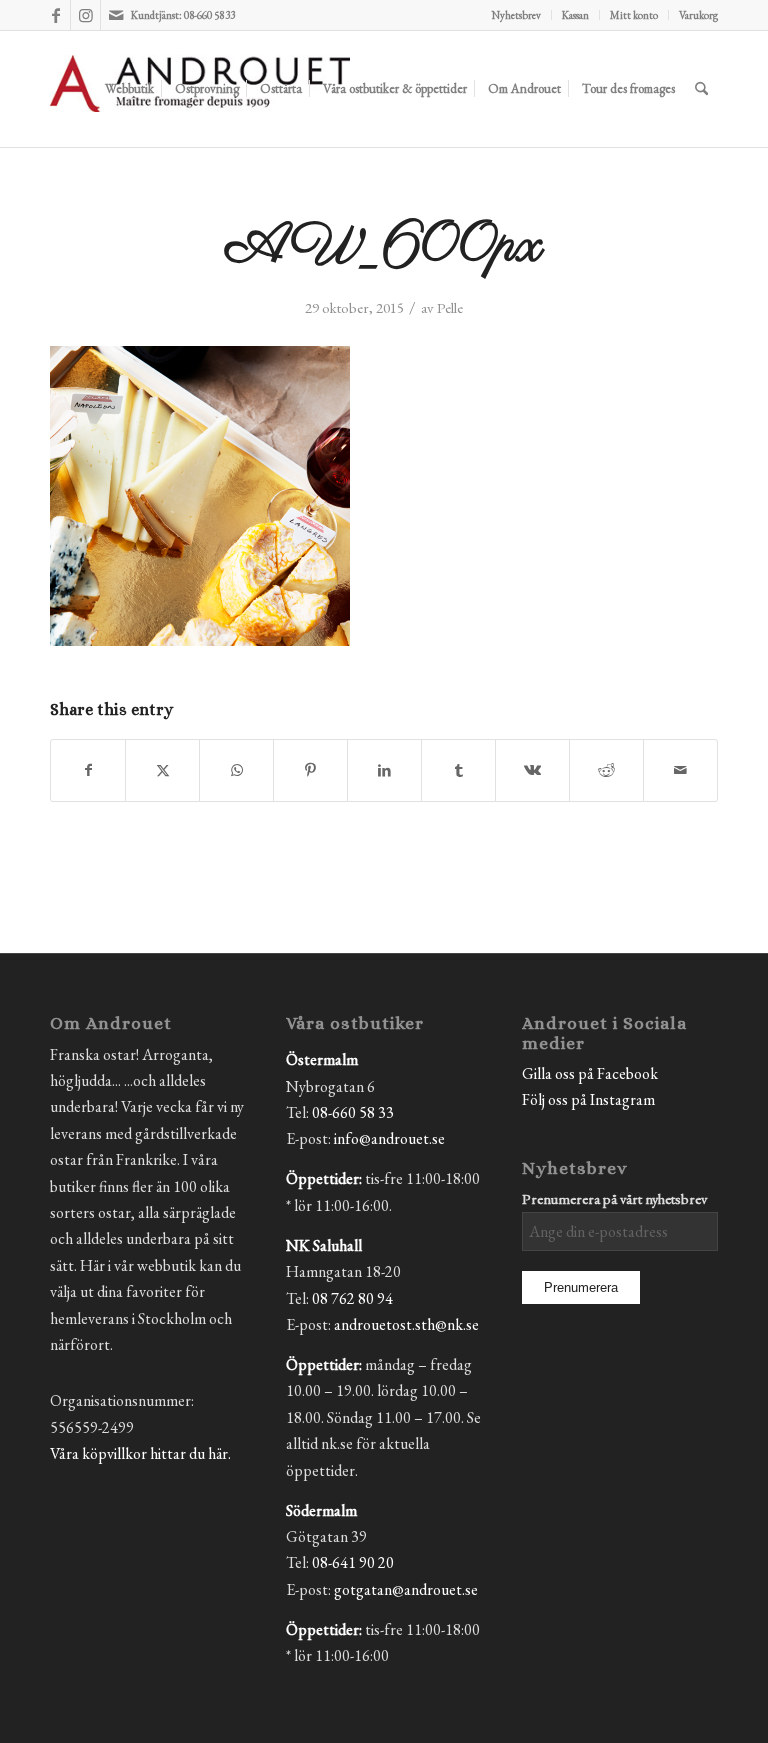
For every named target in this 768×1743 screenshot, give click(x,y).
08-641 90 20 (353, 1562)
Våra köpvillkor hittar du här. (140, 1453)
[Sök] (701, 89)
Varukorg (698, 15)
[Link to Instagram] (85, 15)
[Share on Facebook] (88, 770)
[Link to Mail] (116, 15)
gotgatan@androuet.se (406, 1589)
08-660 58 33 (353, 1112)
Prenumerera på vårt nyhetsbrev (614, 1198)
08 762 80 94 (352, 1298)
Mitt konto (634, 15)
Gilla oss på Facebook (590, 1073)
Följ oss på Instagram (588, 1099)
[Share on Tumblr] (458, 770)
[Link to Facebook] (55, 15)
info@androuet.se (389, 1138)
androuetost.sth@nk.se (406, 1324)
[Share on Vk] (532, 770)
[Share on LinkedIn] (384, 770)
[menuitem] (517, 15)
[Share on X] (162, 770)
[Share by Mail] (680, 770)
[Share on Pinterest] (310, 770)
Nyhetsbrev (516, 15)
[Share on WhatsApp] (236, 770)
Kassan (575, 15)
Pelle (450, 307)
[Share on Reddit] (606, 770)
